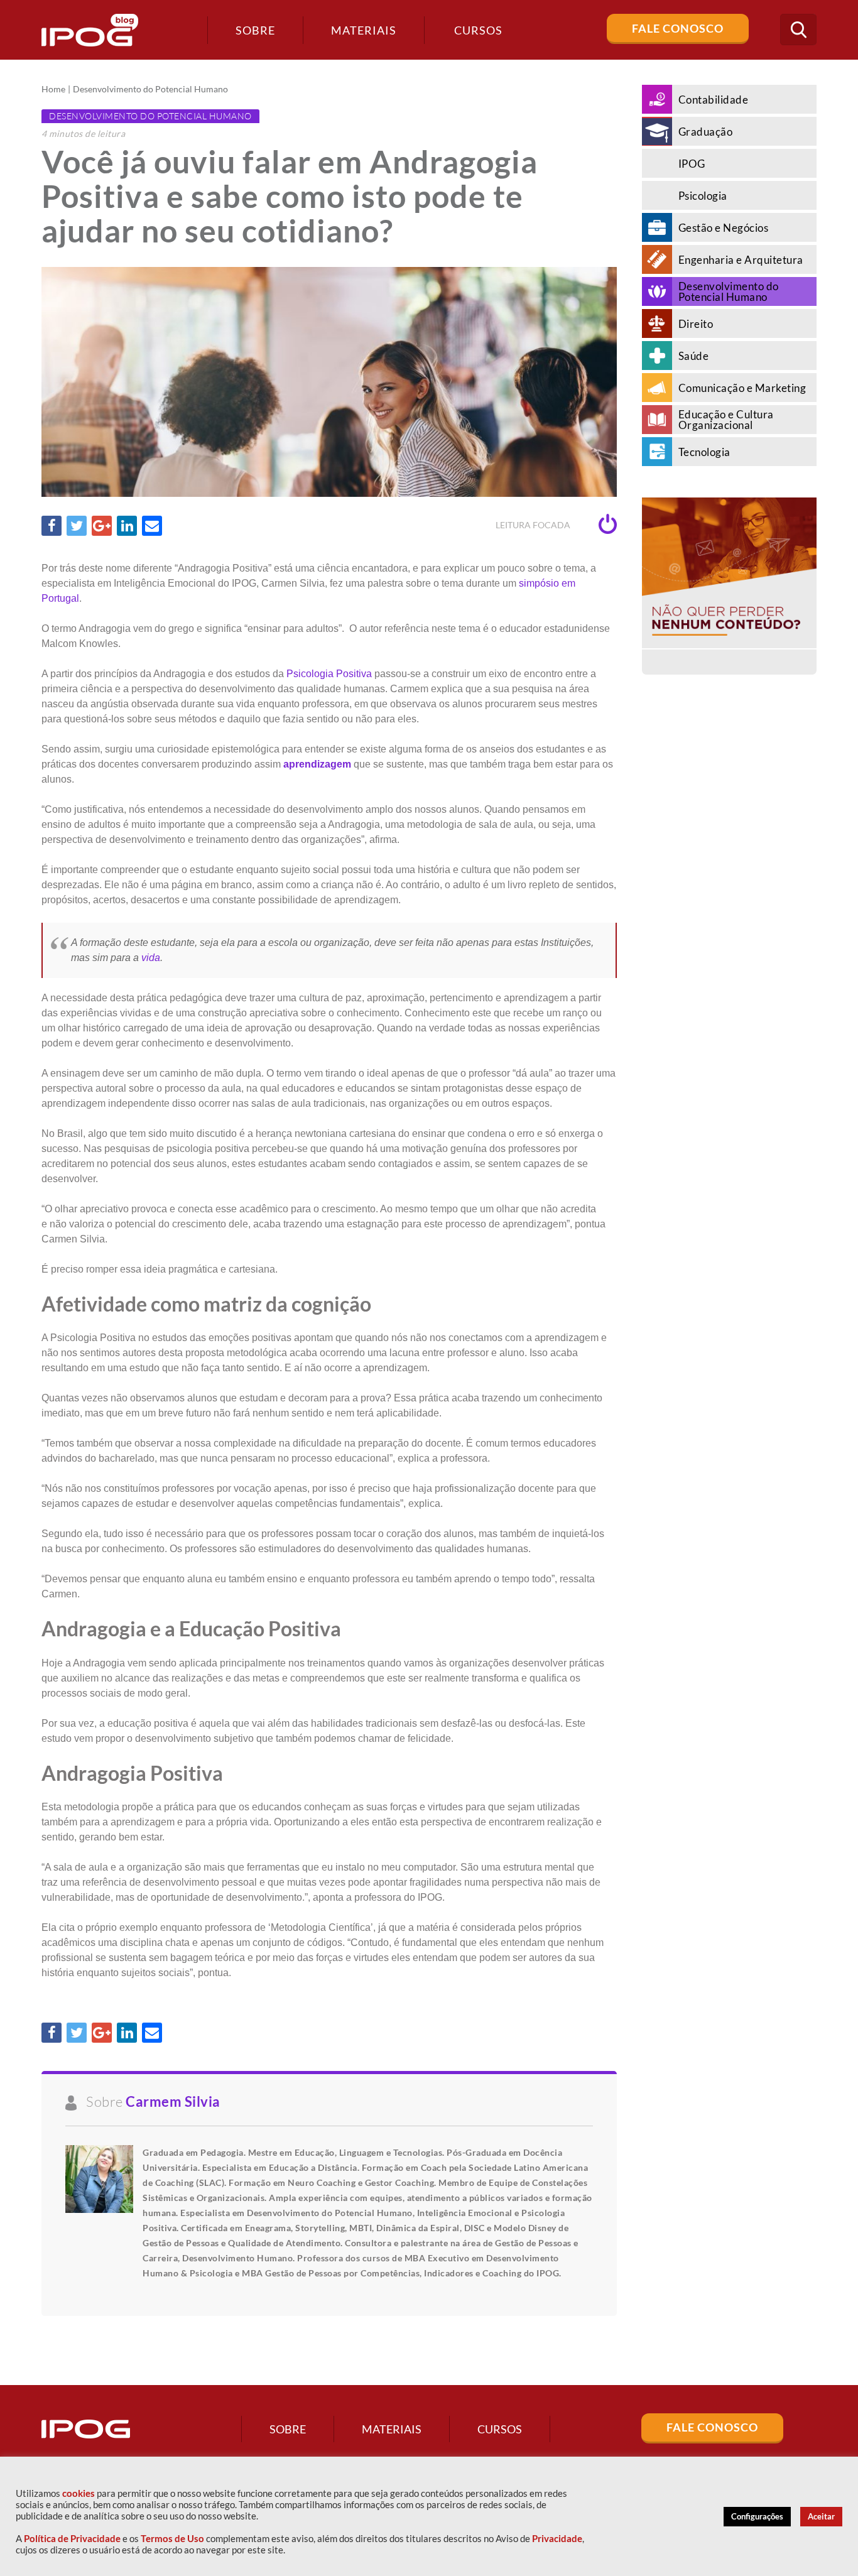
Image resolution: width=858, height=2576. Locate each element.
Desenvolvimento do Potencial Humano (150, 89)
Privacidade (557, 2539)
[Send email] (152, 526)
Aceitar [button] (821, 2516)
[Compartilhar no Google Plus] (102, 526)
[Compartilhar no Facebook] (52, 526)
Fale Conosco (678, 28)
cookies (79, 2493)
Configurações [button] (757, 2516)
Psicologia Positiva (329, 674)
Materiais (364, 30)
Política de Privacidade (72, 2539)
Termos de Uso (172, 2539)
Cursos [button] (478, 30)
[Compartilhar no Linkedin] (127, 526)
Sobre (255, 30)
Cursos (500, 2429)
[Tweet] (77, 526)
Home (53, 89)
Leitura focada (534, 525)
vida (151, 958)
